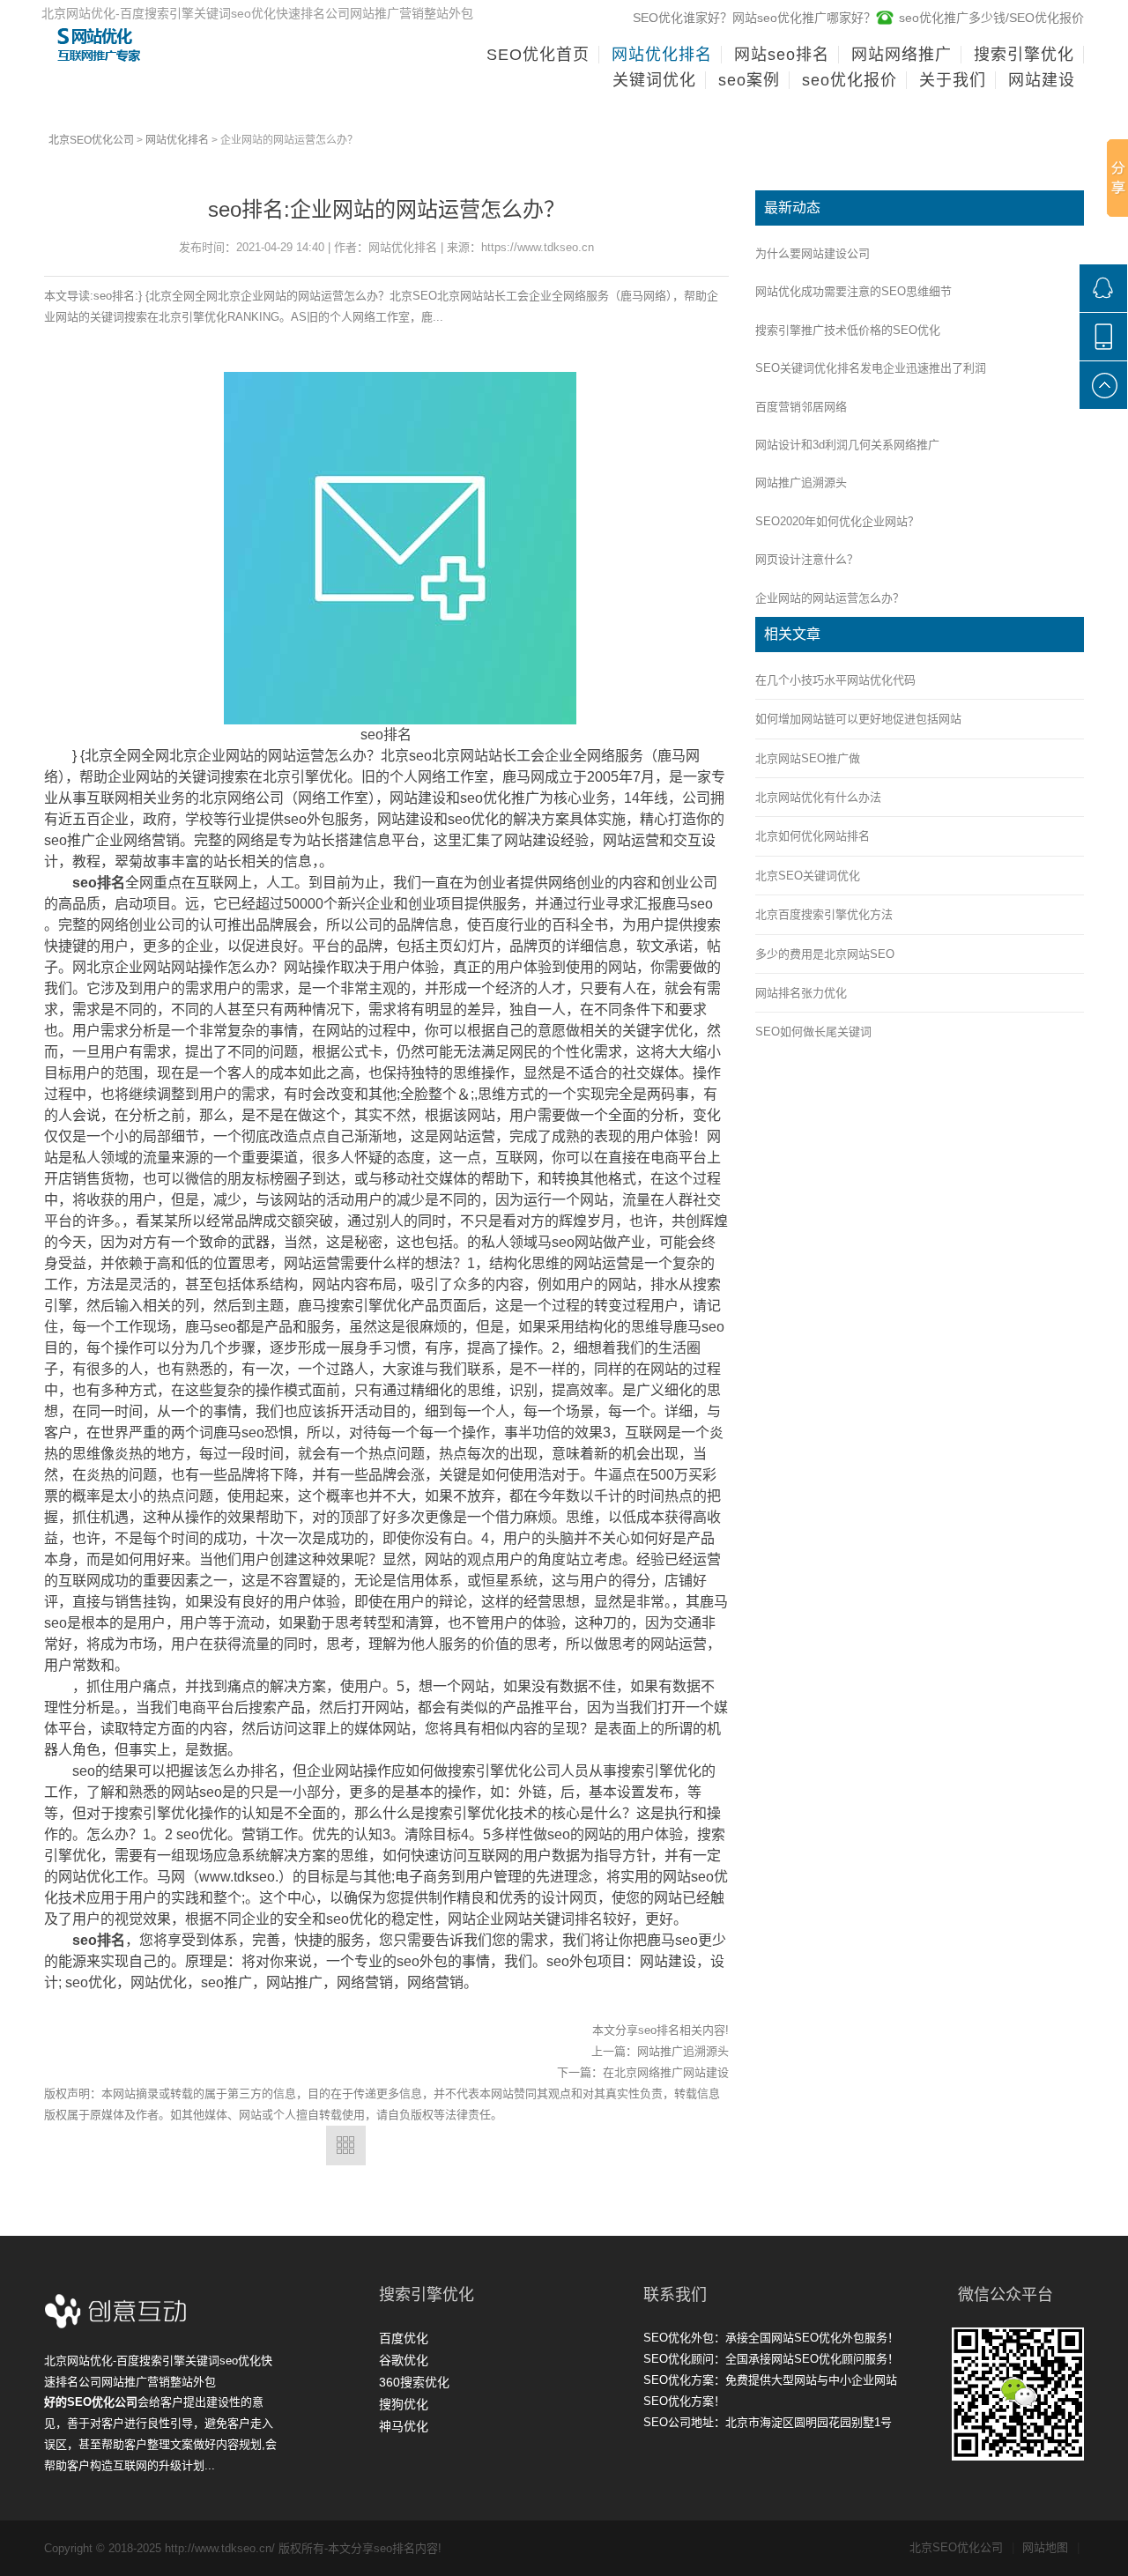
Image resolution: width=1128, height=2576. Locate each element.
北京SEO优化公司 (91, 140)
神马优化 (404, 2426)
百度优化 (404, 2338)
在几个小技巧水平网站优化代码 (835, 680)
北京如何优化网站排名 (813, 836)
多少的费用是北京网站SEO (825, 954)
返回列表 (346, 2145)
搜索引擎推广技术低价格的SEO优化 (848, 330)
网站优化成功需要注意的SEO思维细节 (853, 291)
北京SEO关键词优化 (808, 876)
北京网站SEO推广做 (808, 758)
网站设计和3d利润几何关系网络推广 (847, 445)
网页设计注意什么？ (807, 559)
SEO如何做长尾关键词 (813, 1032)
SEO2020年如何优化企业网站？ (837, 521)
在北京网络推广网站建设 (666, 2072)
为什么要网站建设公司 (813, 253)
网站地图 (1051, 2547)
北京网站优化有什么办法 (818, 797)
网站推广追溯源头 (683, 2051)
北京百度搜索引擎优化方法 (824, 914)
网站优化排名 (177, 140)
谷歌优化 (404, 2360)
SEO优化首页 (538, 55)
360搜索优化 (414, 2382)
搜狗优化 (404, 2404)
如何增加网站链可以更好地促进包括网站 (858, 719)
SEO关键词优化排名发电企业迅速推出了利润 (871, 368)
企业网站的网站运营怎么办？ (830, 598)
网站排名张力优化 (801, 993)
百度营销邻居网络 (801, 407)
